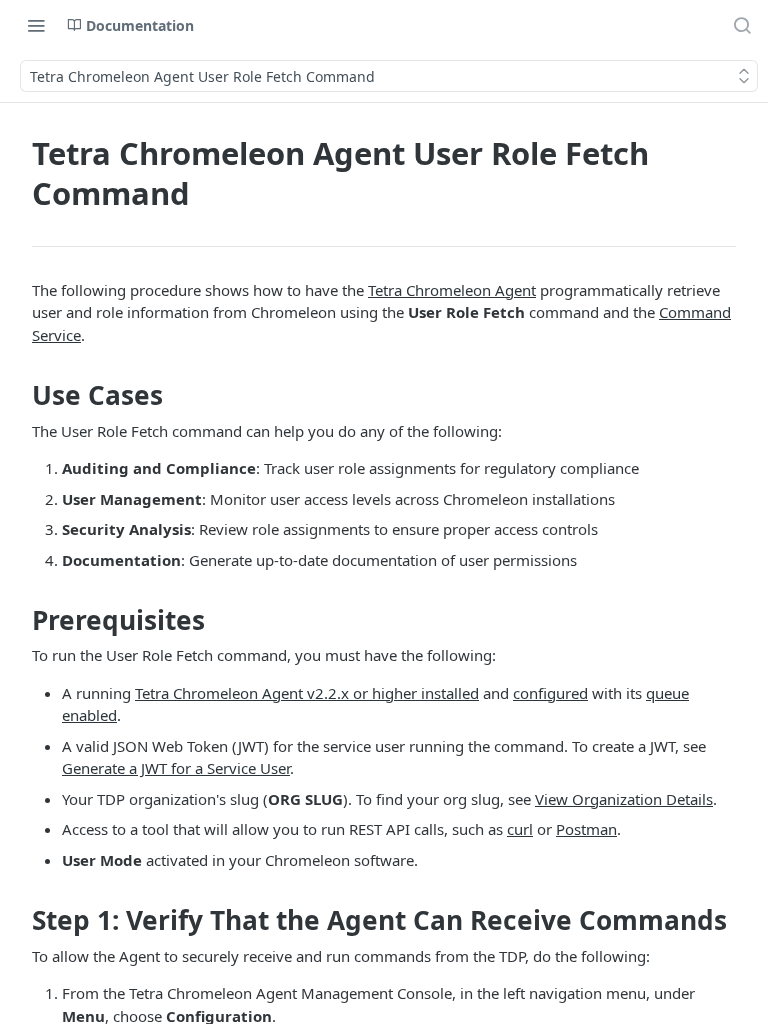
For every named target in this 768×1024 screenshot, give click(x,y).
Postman (586, 829)
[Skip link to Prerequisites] (18, 620)
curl (520, 829)
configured (550, 693)
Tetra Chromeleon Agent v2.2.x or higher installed (307, 693)
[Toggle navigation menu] (36, 25)
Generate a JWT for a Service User (176, 768)
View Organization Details (624, 799)
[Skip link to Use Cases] (18, 395)
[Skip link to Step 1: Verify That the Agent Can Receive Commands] (18, 921)
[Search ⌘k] (742, 25)
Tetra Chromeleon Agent (452, 290)
